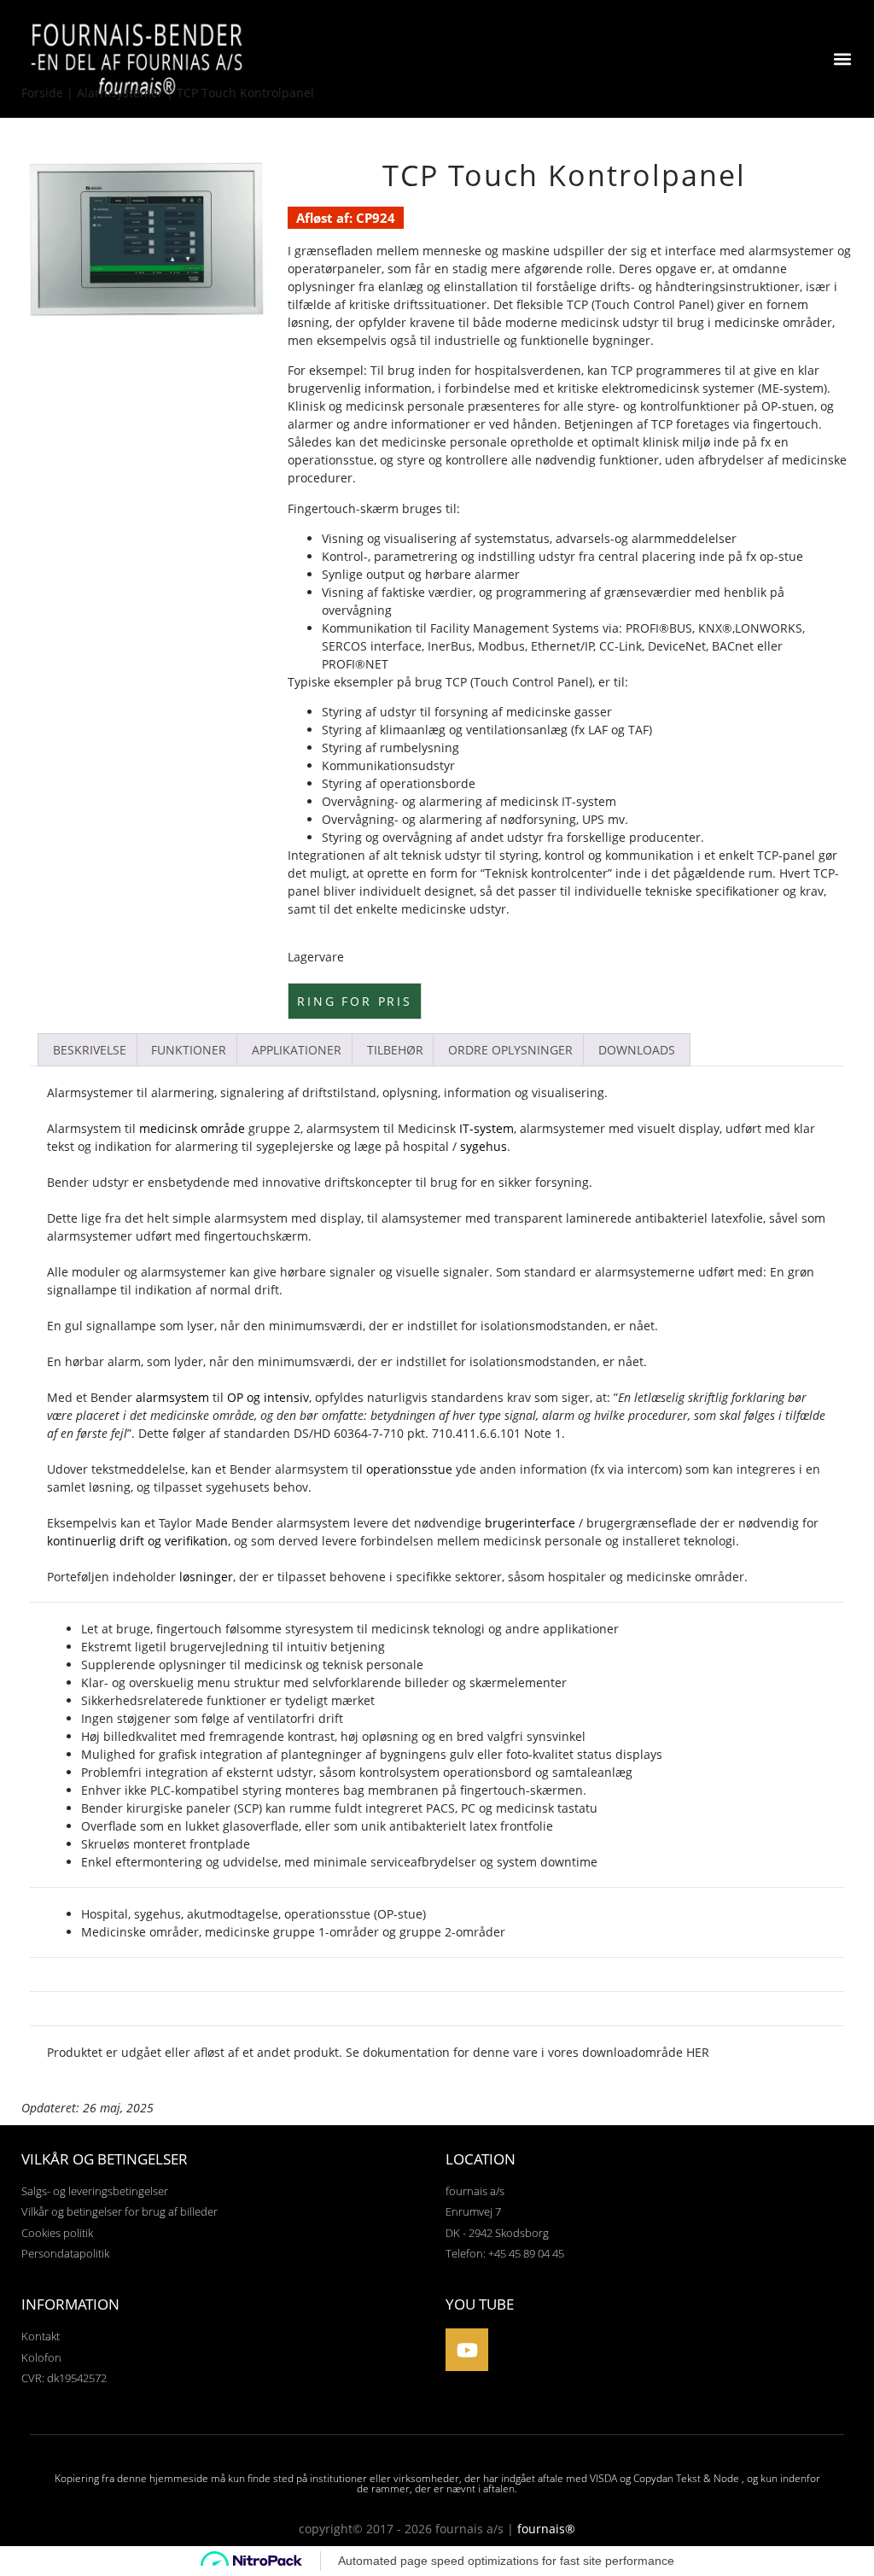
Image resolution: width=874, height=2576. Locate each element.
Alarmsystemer (120, 93)
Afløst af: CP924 (346, 218)
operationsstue (331, 460)
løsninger (206, 1577)
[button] (843, 59)
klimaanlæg (413, 730)
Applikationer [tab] (297, 1050)
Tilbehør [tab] (395, 1050)
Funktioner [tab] (189, 1050)
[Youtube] (467, 2350)
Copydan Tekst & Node (686, 2478)
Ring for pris (354, 1001)
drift (267, 1290)
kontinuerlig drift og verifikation (137, 1541)
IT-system (487, 1128)
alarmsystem (251, 1218)
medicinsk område (192, 1128)
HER (698, 2052)
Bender (68, 1182)
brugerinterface (530, 1523)
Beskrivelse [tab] (90, 1050)
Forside (42, 93)
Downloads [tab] (637, 1050)
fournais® (546, 2529)
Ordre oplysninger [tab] (510, 1050)
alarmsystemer (184, 1272)
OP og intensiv (268, 1397)
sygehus (484, 1146)
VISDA (603, 2478)
